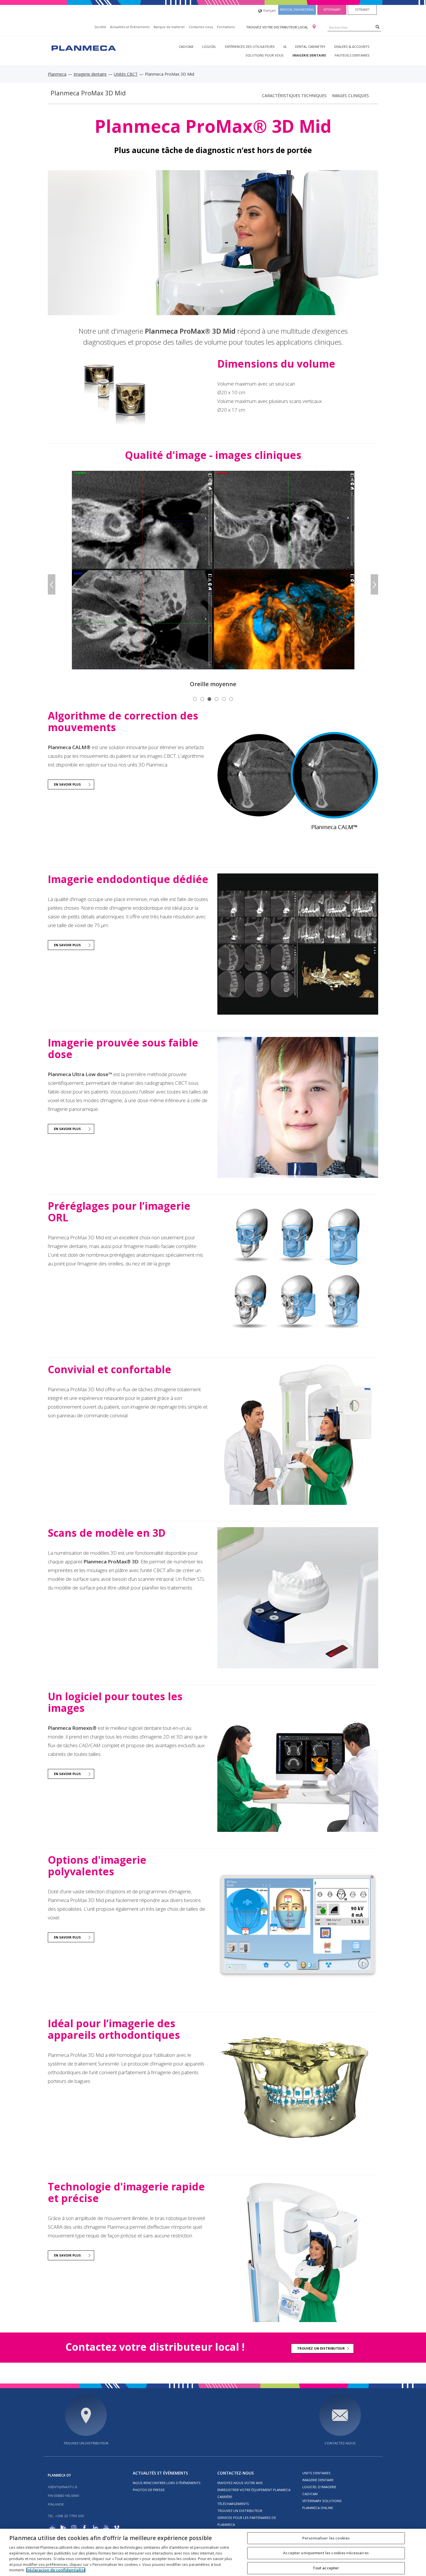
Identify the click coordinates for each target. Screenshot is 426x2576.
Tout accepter (326, 2568)
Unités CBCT (126, 74)
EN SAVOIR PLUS (67, 784)
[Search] (377, 27)
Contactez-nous (201, 27)
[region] (213, 2552)
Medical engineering (297, 10)
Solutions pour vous (265, 55)
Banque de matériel (169, 27)
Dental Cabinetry (310, 47)
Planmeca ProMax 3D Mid (88, 93)
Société (100, 27)
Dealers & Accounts (352, 47)
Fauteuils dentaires (352, 55)
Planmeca (57, 74)
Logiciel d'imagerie (319, 2487)
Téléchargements (233, 2504)
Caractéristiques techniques (294, 96)
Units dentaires (316, 2473)
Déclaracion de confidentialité (56, 2570)
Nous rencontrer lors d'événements (167, 2483)
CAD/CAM (186, 47)
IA (285, 47)
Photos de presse (149, 2490)
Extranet (362, 10)
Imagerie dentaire (309, 55)
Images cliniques (350, 96)
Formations (226, 27)
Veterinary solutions (322, 2501)
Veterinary (332, 10)
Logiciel (209, 47)
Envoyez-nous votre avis (240, 2483)
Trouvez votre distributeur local (277, 27)
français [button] (270, 10)
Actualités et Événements (130, 27)
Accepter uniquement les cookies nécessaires (326, 2553)
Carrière (225, 2497)
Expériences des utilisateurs (250, 47)
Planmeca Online (318, 2508)
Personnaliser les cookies (326, 2538)
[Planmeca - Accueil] (83, 47)
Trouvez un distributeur (321, 2348)
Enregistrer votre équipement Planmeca (254, 2490)
